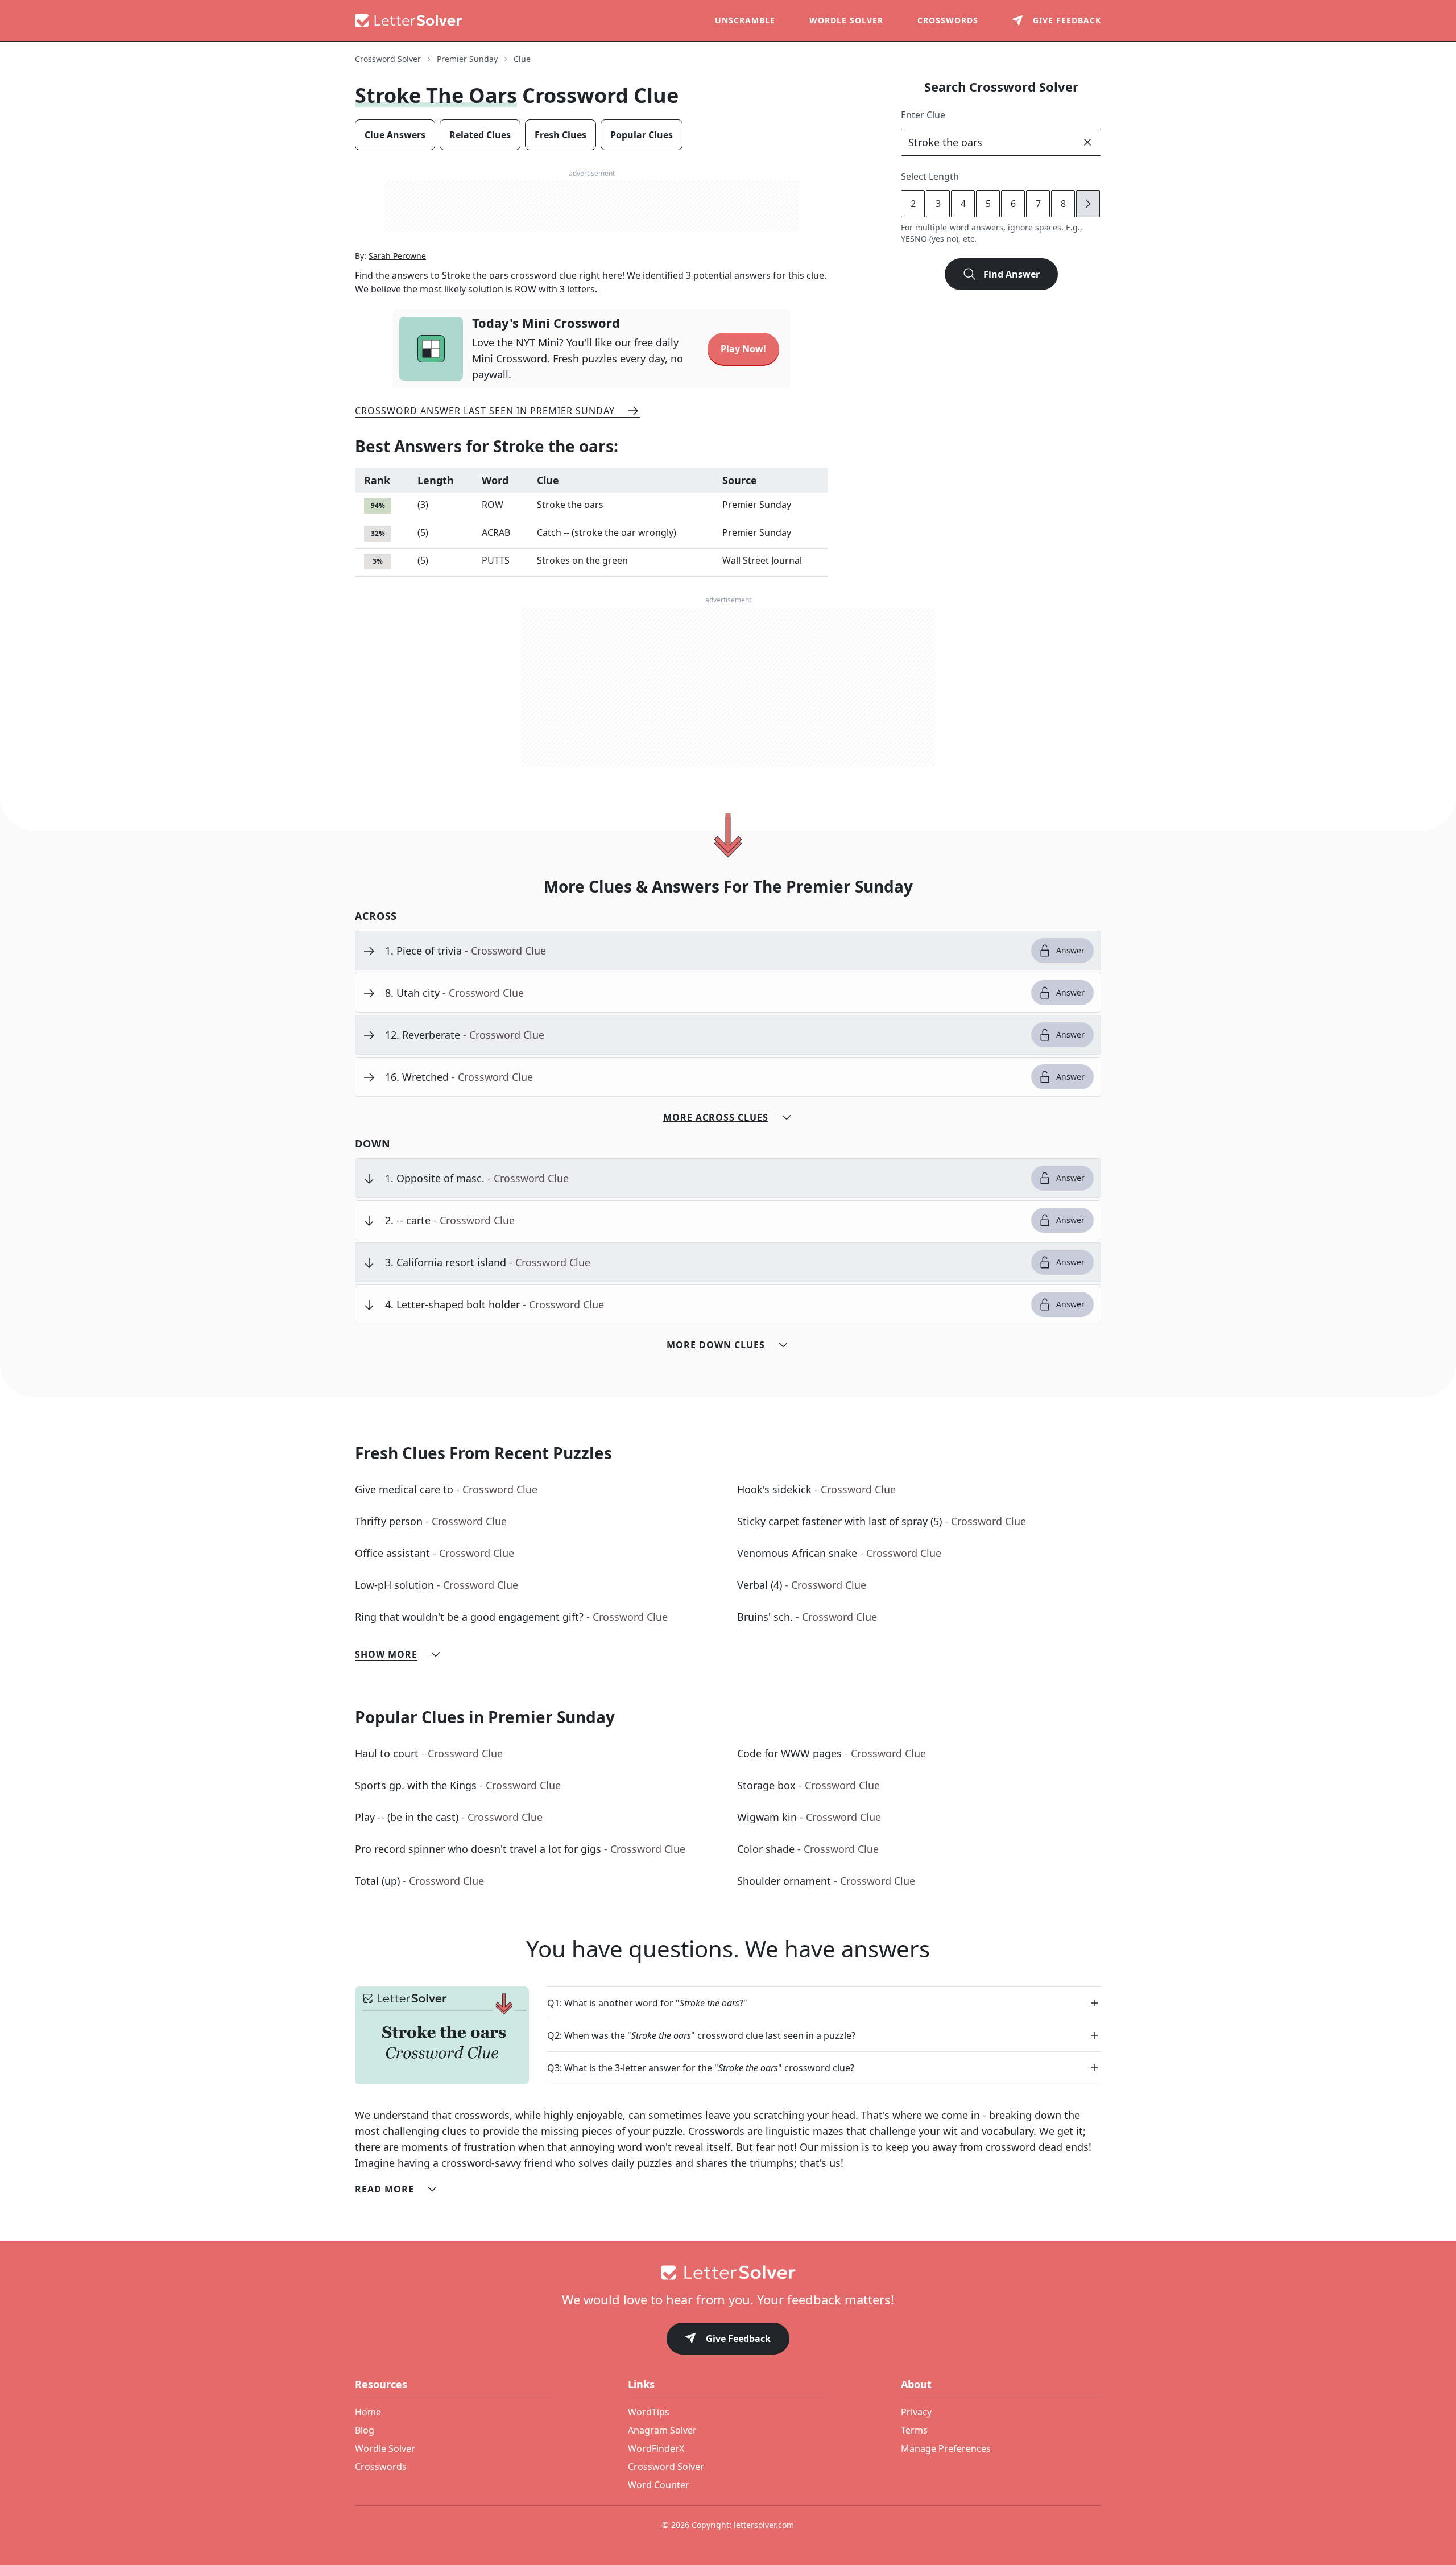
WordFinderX (656, 2448)
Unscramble (745, 20)
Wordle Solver (846, 20)
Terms (914, 2430)
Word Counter (659, 2485)
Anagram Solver (662, 2430)
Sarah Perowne (397, 256)
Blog (365, 2430)
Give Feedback (738, 2339)
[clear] (1087, 142)
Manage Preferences (946, 2448)
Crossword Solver (388, 59)
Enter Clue (923, 115)
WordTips (649, 2412)
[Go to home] (728, 2273)
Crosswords (948, 20)
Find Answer (1012, 274)
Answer (1070, 950)
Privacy (916, 2412)
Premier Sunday (467, 59)
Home (368, 2412)
